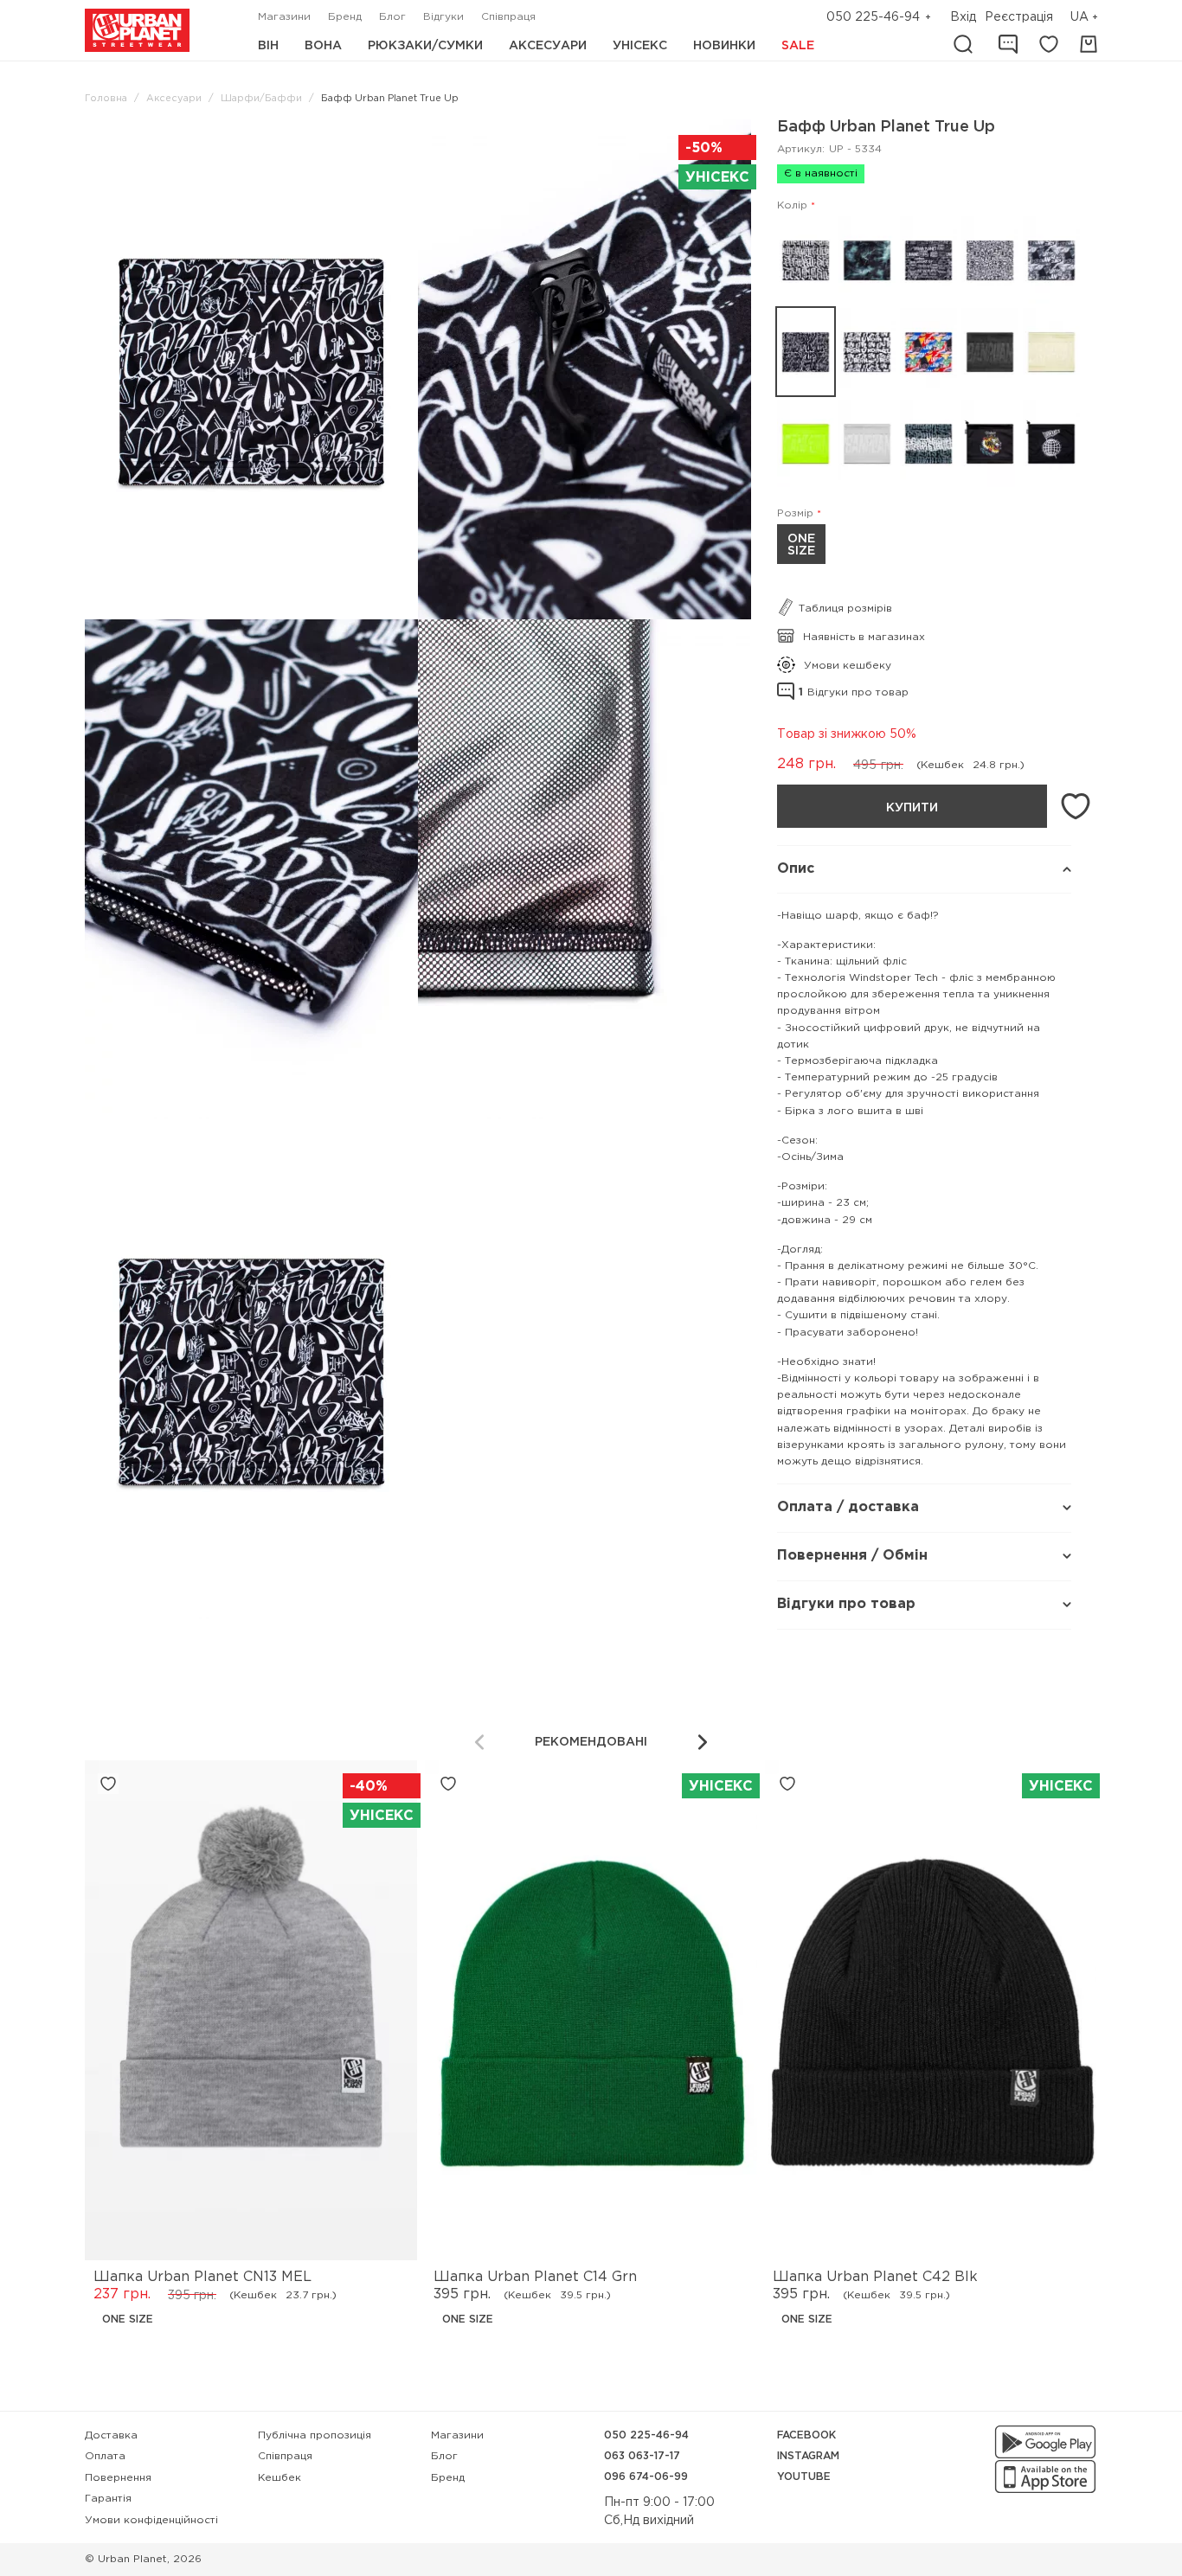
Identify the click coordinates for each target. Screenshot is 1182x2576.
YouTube (804, 2477)
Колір (792, 205)
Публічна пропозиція (315, 2435)
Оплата (105, 2456)
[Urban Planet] (137, 30)
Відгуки (443, 17)
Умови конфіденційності (151, 2520)
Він (268, 46)
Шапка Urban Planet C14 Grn (535, 2277)
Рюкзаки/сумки (425, 46)
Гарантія (108, 2499)
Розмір (795, 513)
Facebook (806, 2435)
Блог (392, 17)
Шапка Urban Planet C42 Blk (875, 2277)
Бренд (345, 17)
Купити (912, 808)
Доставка (111, 2435)
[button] (1086, 18)
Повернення (118, 2478)
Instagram (808, 2456)
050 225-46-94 (873, 17)
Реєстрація (1019, 17)
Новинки (724, 46)
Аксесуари (548, 46)
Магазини (284, 17)
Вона (323, 46)
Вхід (963, 17)
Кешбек (279, 2478)
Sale (798, 46)
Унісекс (640, 46)
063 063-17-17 (642, 2456)
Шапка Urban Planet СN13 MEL (202, 2277)
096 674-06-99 (646, 2477)
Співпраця (508, 17)
